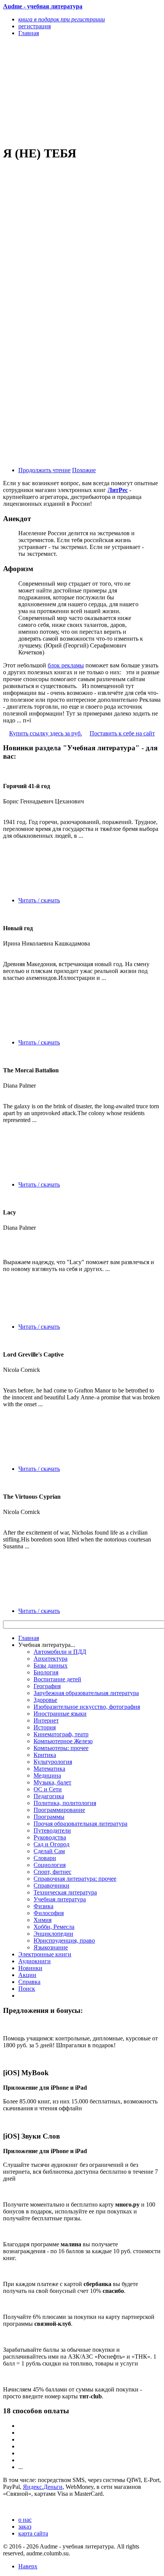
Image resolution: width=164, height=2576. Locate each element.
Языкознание (51, 1947)
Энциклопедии (53, 1934)
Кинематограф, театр (61, 1734)
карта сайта (33, 2533)
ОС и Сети (48, 1789)
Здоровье (45, 1700)
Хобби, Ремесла (54, 1927)
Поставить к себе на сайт (122, 733)
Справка (29, 1982)
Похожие (84, 470)
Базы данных (51, 1665)
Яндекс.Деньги (43, 2487)
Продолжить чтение (44, 470)
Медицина (47, 1775)
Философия (49, 1913)
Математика (49, 1769)
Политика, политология (65, 1803)
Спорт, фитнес (52, 1872)
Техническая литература (65, 1892)
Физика (43, 1906)
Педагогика (49, 1796)
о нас (25, 2520)
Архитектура (51, 1659)
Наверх (28, 2566)
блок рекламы (66, 665)
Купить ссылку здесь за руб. (46, 733)
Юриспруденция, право (64, 1941)
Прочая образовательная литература (80, 1824)
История (45, 1727)
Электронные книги (45, 1954)
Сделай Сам (49, 1851)
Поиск (27, 1989)
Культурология (53, 1762)
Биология (46, 1672)
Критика (45, 1755)
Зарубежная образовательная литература (86, 1693)
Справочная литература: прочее (75, 1879)
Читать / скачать (39, 900)
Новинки (30, 1968)
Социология (50, 1865)
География (47, 1686)
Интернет (46, 1720)
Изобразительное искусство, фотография (87, 1707)
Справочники (51, 1885)
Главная (29, 1638)
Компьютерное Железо (63, 1741)
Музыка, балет (52, 1782)
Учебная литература (60, 1899)
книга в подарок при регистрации (62, 19)
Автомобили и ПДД (60, 1652)
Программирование (59, 1810)
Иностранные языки (60, 1714)
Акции (27, 1975)
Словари (45, 1858)
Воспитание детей (57, 1679)
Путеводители (52, 1830)
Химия (43, 1920)
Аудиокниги (35, 1961)
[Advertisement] (58, 91)
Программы (49, 1817)
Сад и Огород (51, 1844)
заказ (25, 2527)
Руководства (50, 1837)
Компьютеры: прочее (61, 1748)
